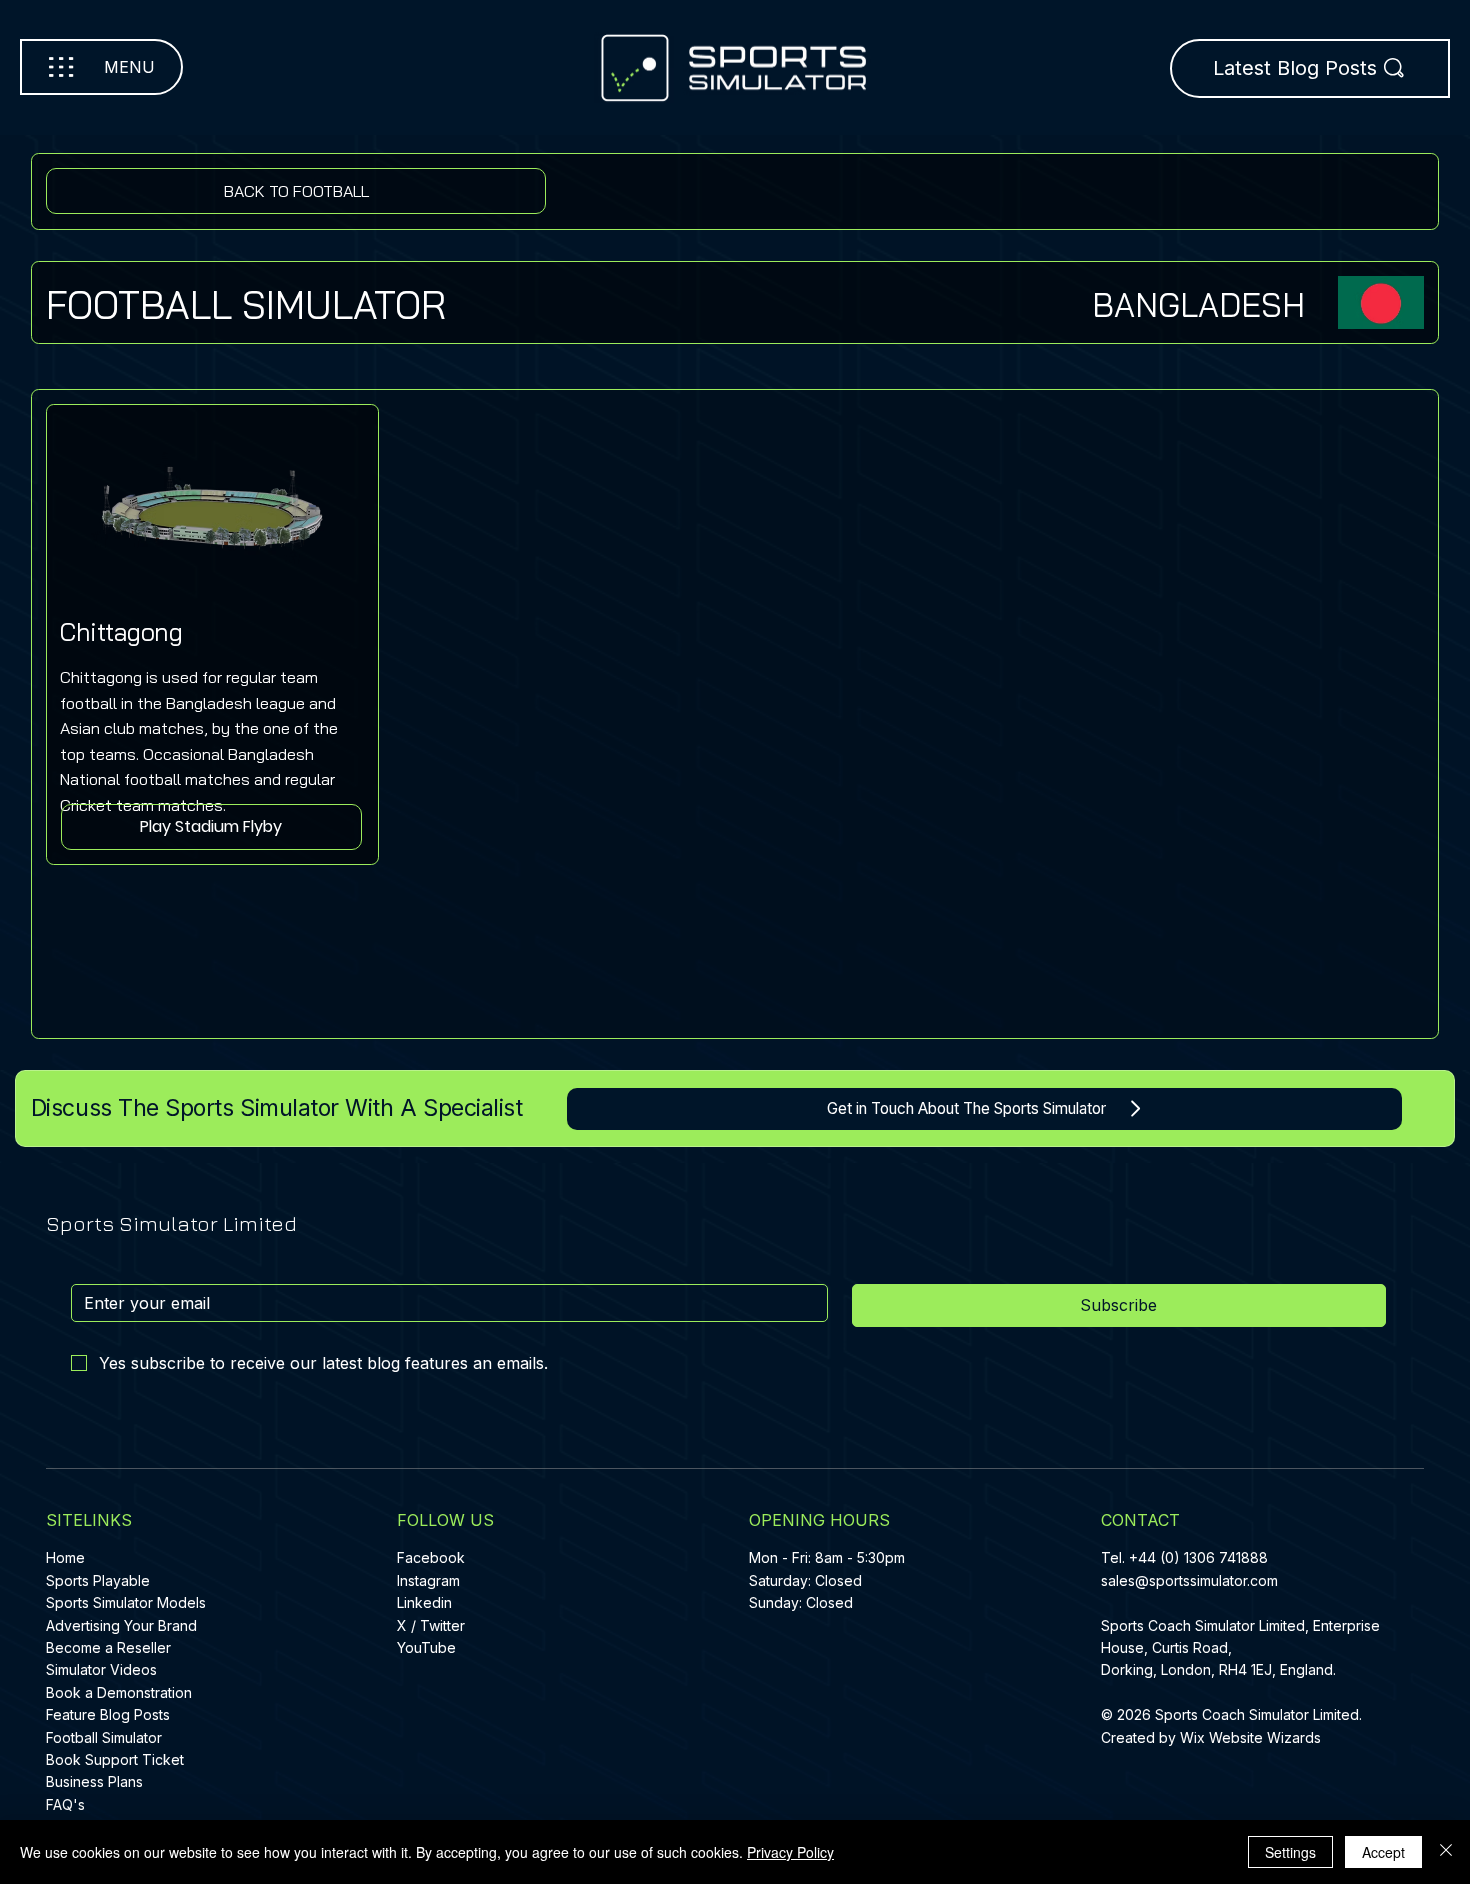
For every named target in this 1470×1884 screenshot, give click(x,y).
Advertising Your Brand (121, 1625)
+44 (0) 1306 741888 (1198, 1557)
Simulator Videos (101, 1669)
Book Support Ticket (115, 1759)
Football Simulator (104, 1737)
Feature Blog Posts (108, 1714)
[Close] (1446, 1852)
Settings (1290, 1852)
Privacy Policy (790, 1852)
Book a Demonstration (119, 1692)
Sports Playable (98, 1580)
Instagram (428, 1580)
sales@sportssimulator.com (1189, 1580)
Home (65, 1557)
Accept (1383, 1852)
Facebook (431, 1557)
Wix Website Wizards (1250, 1737)
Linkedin (424, 1602)
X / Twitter (431, 1625)
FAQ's (65, 1804)
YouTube (426, 1647)
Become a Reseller (108, 1647)
